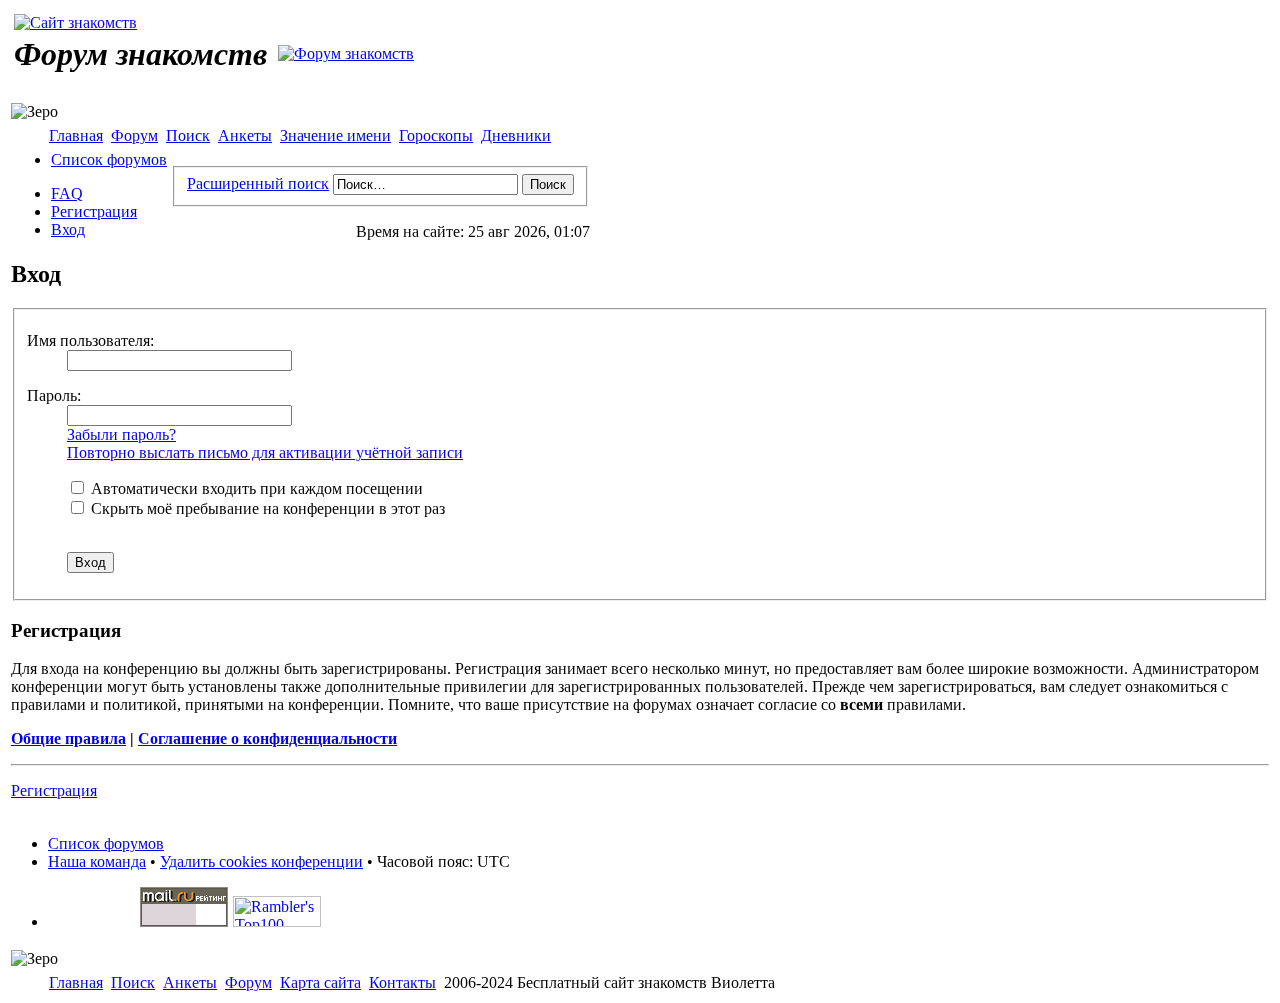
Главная (76, 135)
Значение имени (335, 135)
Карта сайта (320, 982)
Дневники (516, 135)
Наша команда (97, 861)
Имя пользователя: (90, 340)
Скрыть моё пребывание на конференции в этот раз (266, 508)
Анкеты (245, 135)
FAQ (67, 193)
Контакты (402, 982)
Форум (134, 135)
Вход (68, 229)
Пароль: (54, 395)
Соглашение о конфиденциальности (267, 738)
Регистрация (94, 211)
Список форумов (109, 159)
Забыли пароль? (121, 434)
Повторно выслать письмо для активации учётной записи (265, 452)
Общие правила (68, 738)
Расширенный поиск (258, 183)
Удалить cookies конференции (261, 861)
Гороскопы (436, 135)
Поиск (188, 135)
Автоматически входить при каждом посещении (255, 488)
